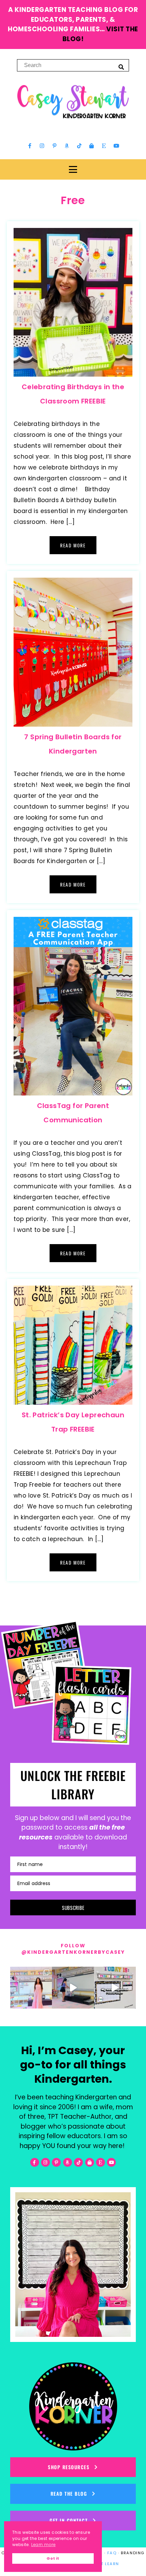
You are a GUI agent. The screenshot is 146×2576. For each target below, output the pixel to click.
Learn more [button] (43, 2545)
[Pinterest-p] (54, 146)
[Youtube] (116, 146)
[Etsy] (104, 146)
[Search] (121, 67)
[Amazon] (67, 146)
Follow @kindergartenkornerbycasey (73, 1949)
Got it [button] (53, 2558)
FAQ (112, 2553)
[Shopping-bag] (92, 146)
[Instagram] (42, 146)
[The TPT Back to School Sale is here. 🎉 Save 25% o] (115, 1988)
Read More (73, 545)
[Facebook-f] (30, 146)
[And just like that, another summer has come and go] (73, 1988)
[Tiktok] (79, 146)
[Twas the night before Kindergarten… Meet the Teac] (31, 1988)
